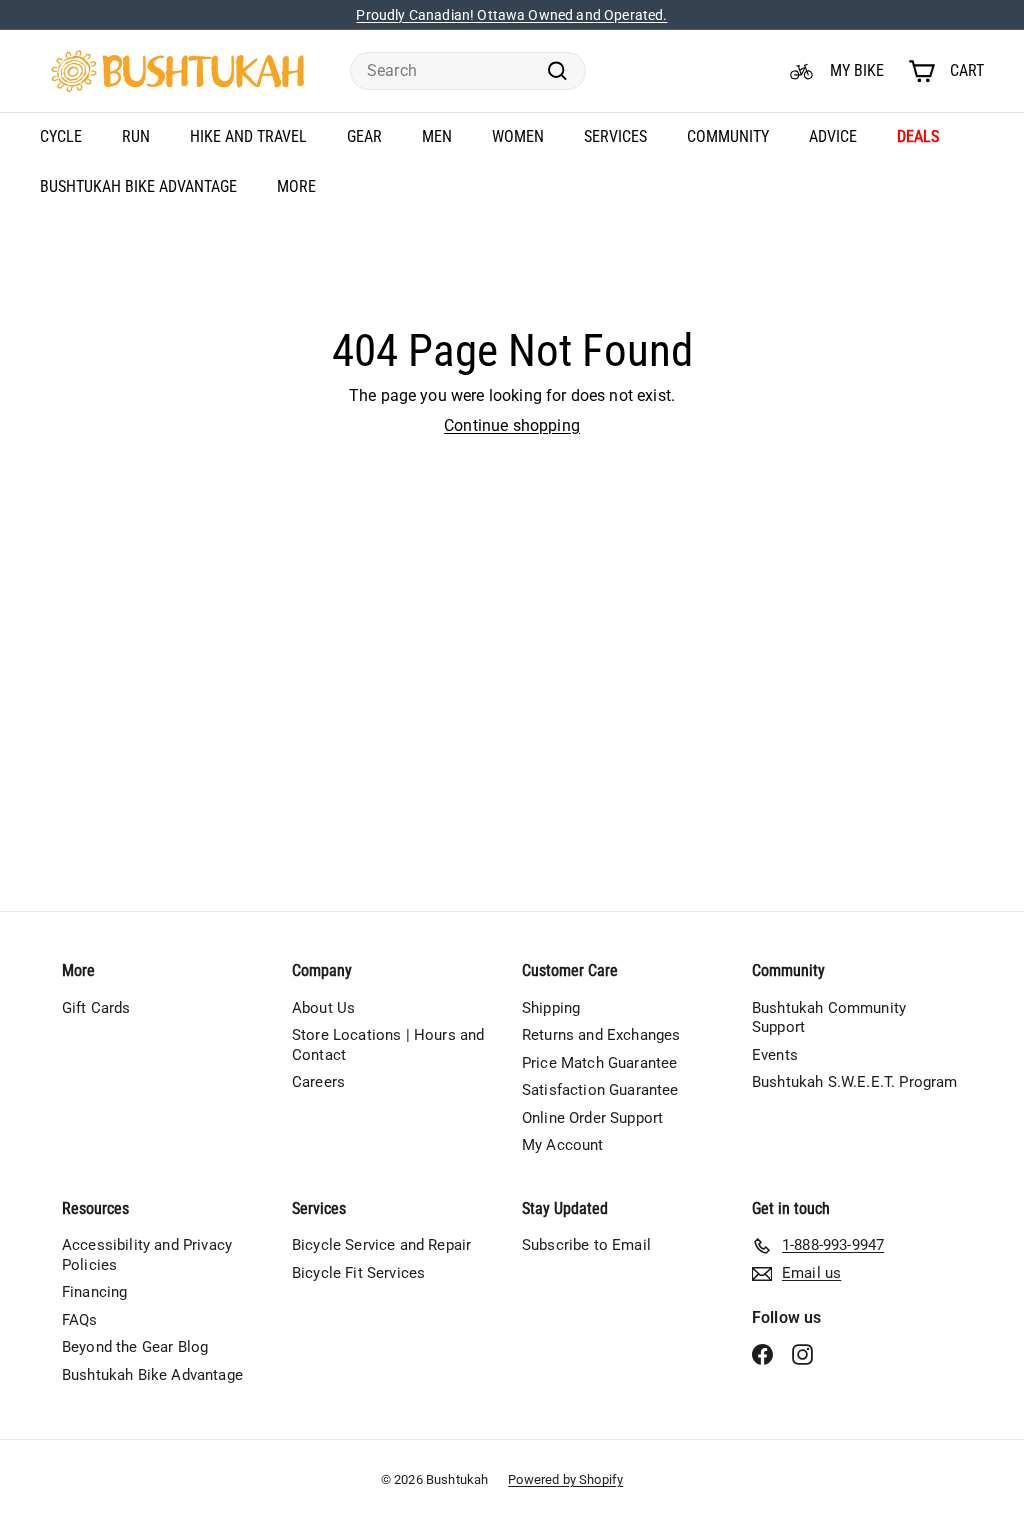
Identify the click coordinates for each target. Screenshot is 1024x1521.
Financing (94, 1292)
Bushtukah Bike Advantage (138, 186)
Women (518, 136)
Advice (833, 136)
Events (775, 1055)
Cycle (61, 136)
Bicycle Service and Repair (381, 1245)
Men (437, 136)
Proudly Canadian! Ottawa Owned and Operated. (511, 15)
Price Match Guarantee (599, 1063)
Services (615, 136)
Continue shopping (512, 425)
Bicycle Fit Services (358, 1273)
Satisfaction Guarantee (600, 1090)
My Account (563, 1145)
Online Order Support (592, 1118)
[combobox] (468, 71)
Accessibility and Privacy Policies (147, 1255)
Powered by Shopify (565, 1479)
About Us (323, 1008)
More (296, 186)
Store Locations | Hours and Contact (388, 1045)
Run (136, 136)
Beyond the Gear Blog (135, 1347)
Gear (364, 136)
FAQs (80, 1320)
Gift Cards (96, 1008)
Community (728, 136)
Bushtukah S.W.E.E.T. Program (854, 1082)
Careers (318, 1082)
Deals (918, 136)
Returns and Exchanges (601, 1035)
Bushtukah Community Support (829, 1018)
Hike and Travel (248, 136)
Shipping (551, 1008)
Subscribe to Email (586, 1245)
